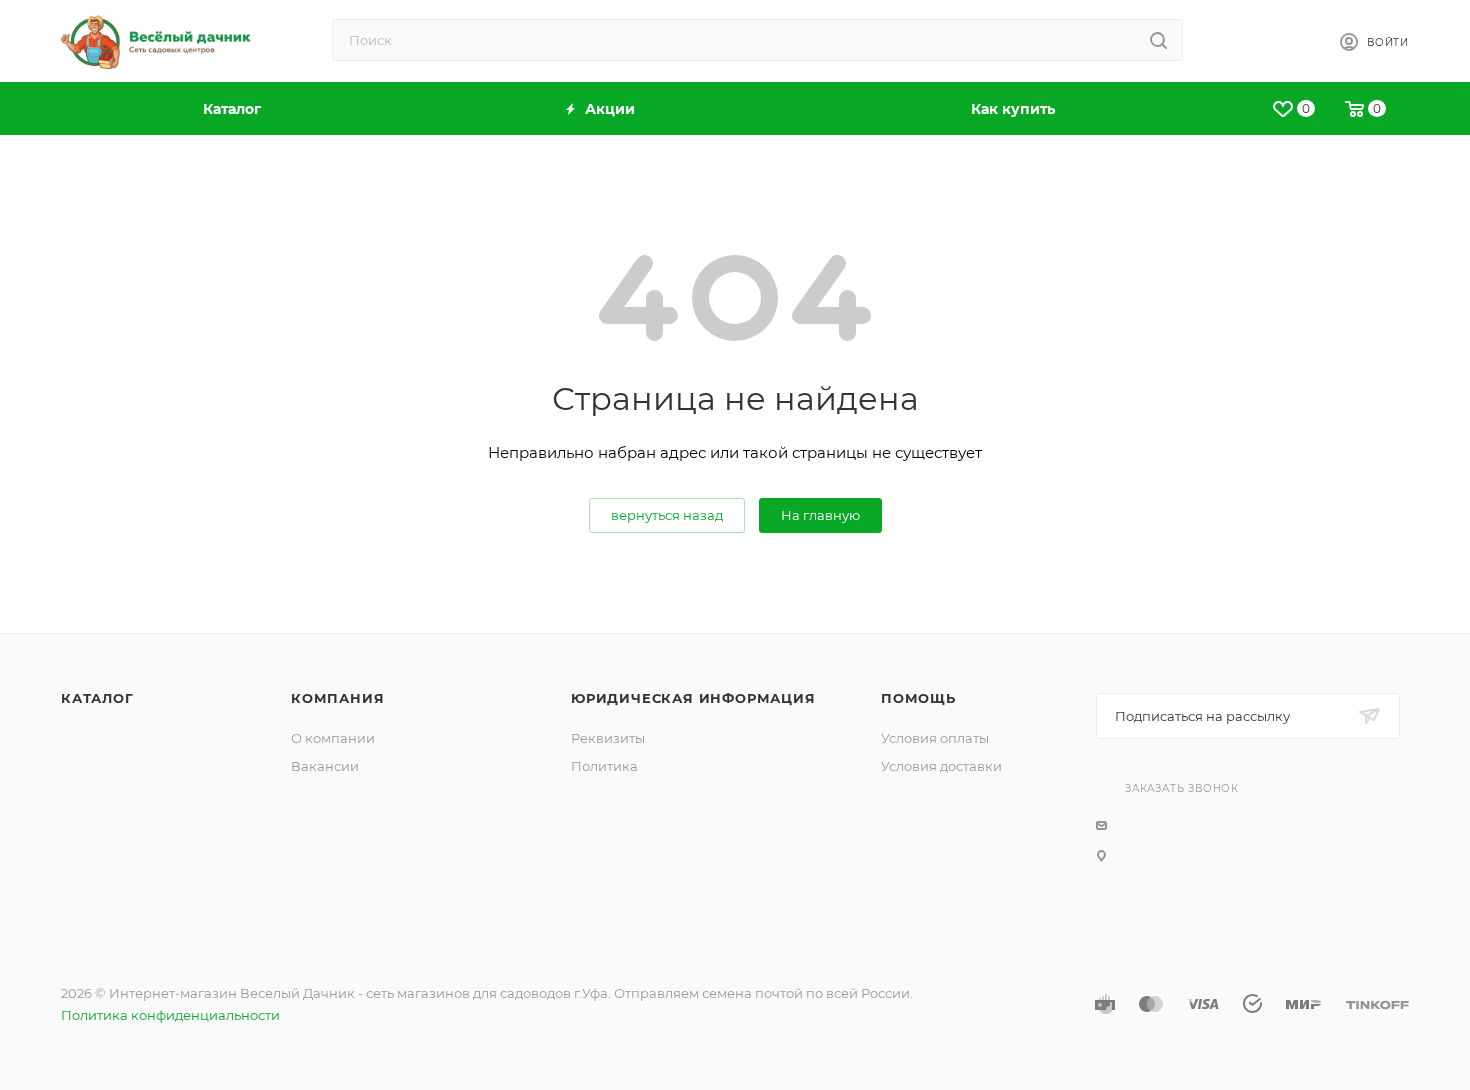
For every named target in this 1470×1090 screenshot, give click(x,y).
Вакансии (325, 766)
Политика (604, 766)
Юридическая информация (693, 698)
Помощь (918, 698)
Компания (337, 698)
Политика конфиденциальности (170, 1015)
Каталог (97, 698)
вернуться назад (667, 515)
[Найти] (1158, 40)
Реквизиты (608, 738)
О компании (333, 738)
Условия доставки (941, 766)
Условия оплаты (935, 738)
